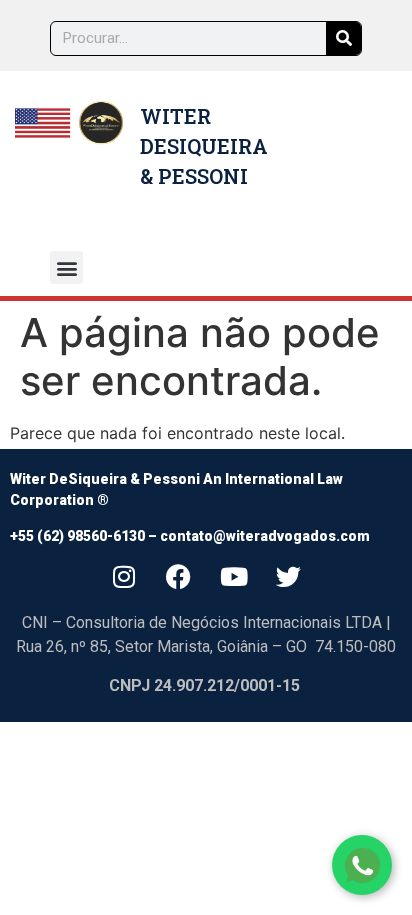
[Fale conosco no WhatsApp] (362, 865)
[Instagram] (124, 576)
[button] (66, 267)
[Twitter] (289, 576)
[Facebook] (179, 576)
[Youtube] (234, 576)
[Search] (343, 38)
